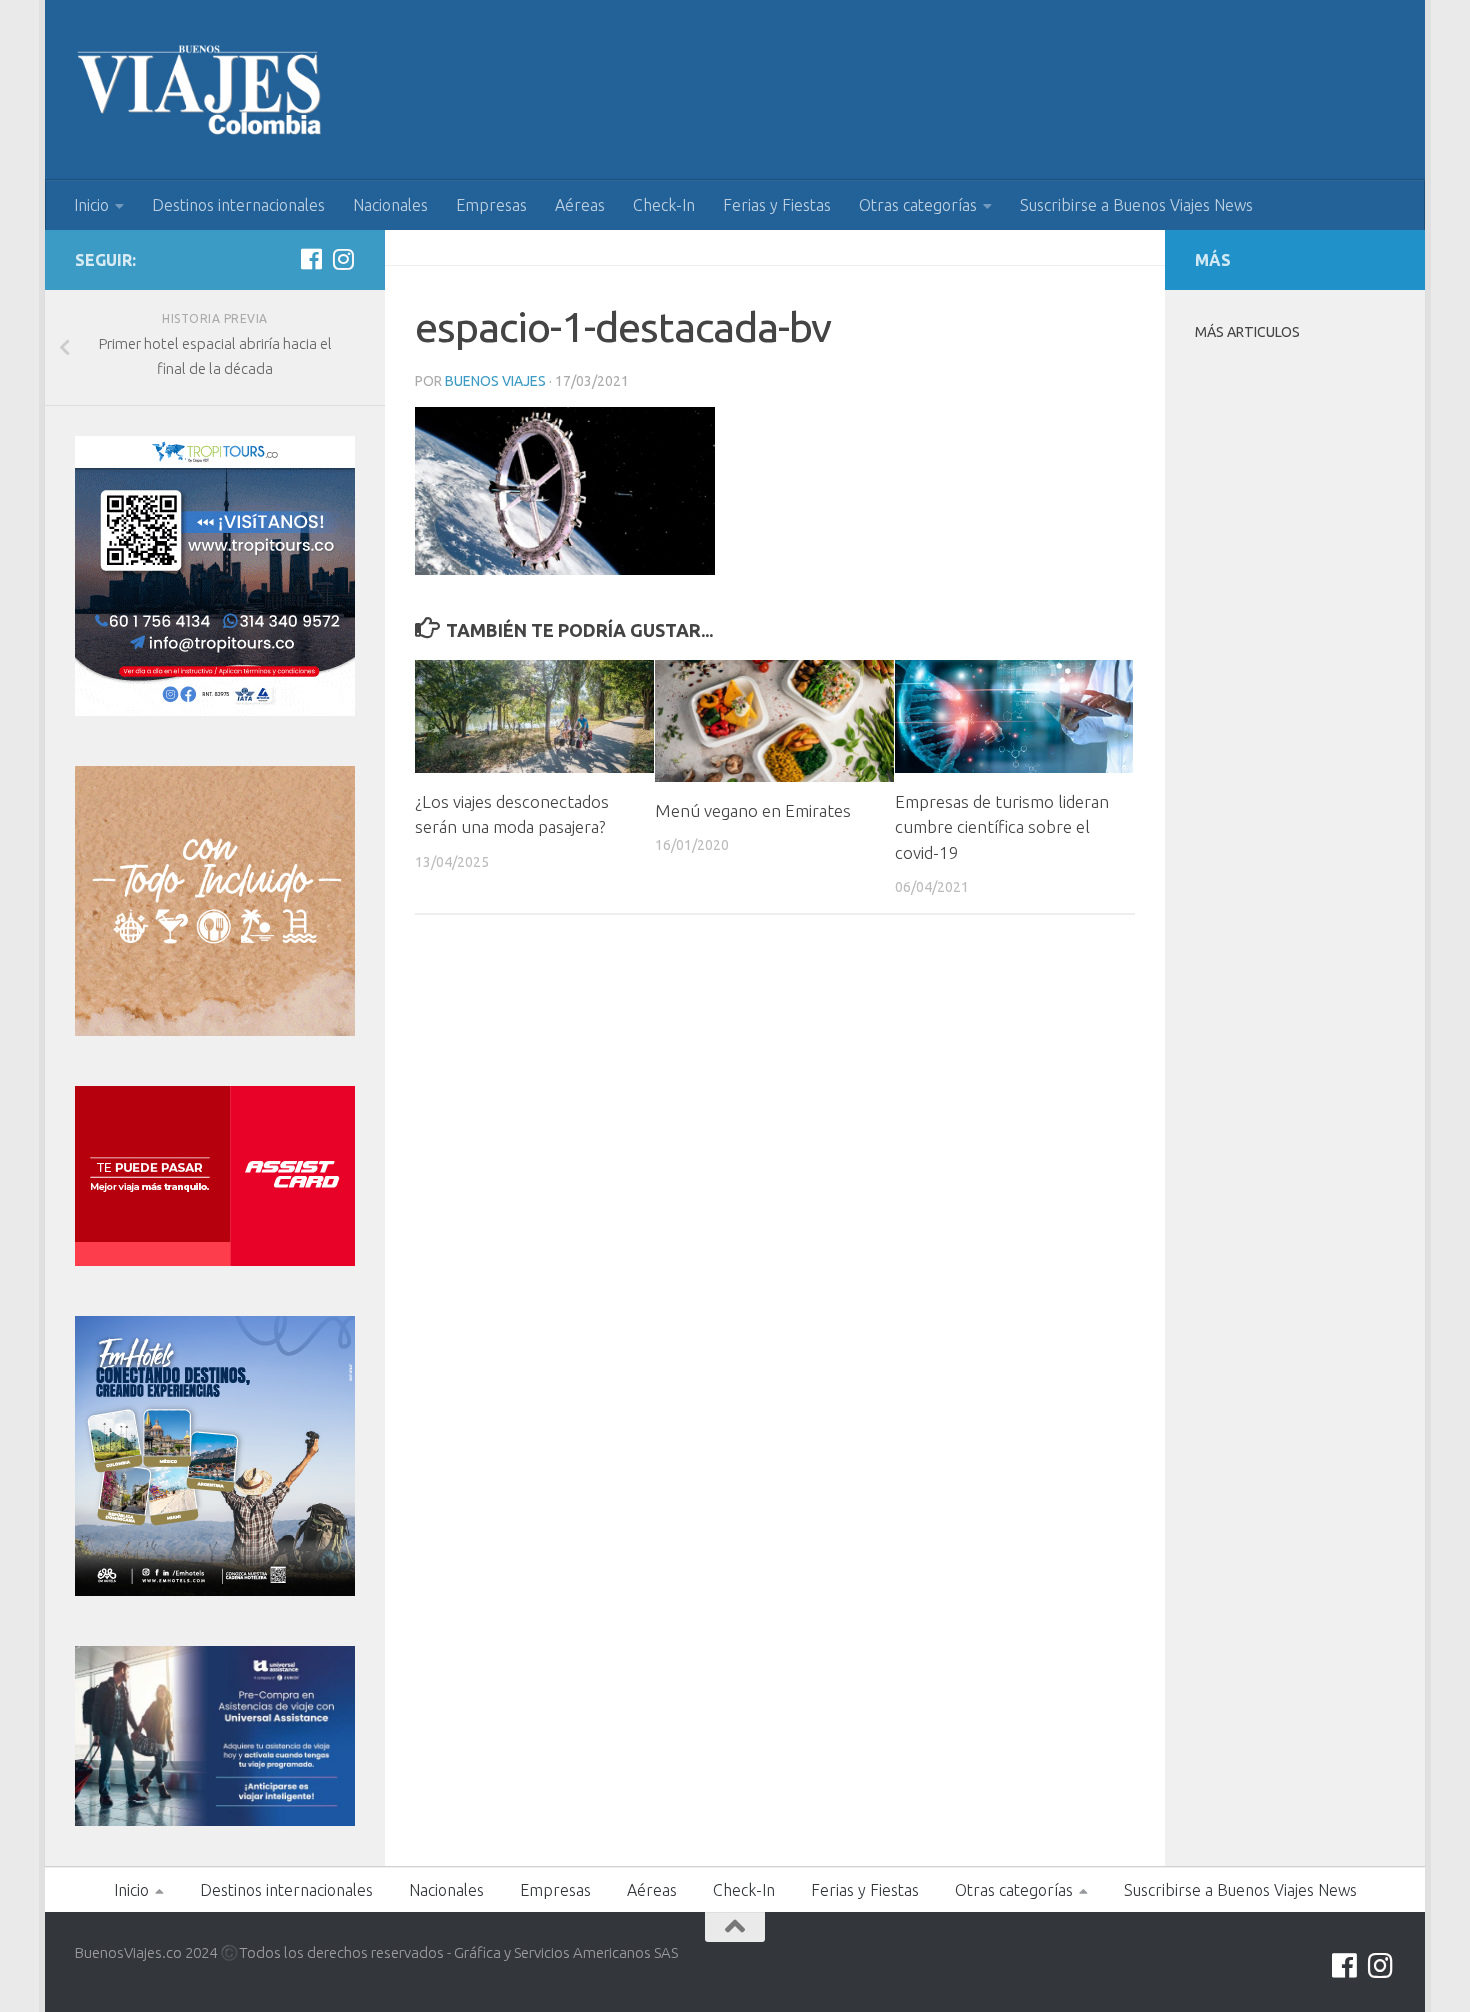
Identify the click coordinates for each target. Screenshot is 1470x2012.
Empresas (491, 205)
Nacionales (390, 205)
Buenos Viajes (495, 381)
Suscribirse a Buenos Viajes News (1136, 205)
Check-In (664, 205)
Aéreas (580, 205)
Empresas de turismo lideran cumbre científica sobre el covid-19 (1002, 827)
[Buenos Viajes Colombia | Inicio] (200, 90)
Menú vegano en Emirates (753, 810)
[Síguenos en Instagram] (343, 259)
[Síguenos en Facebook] (311, 259)
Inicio (91, 205)
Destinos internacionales (238, 205)
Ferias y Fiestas (777, 205)
